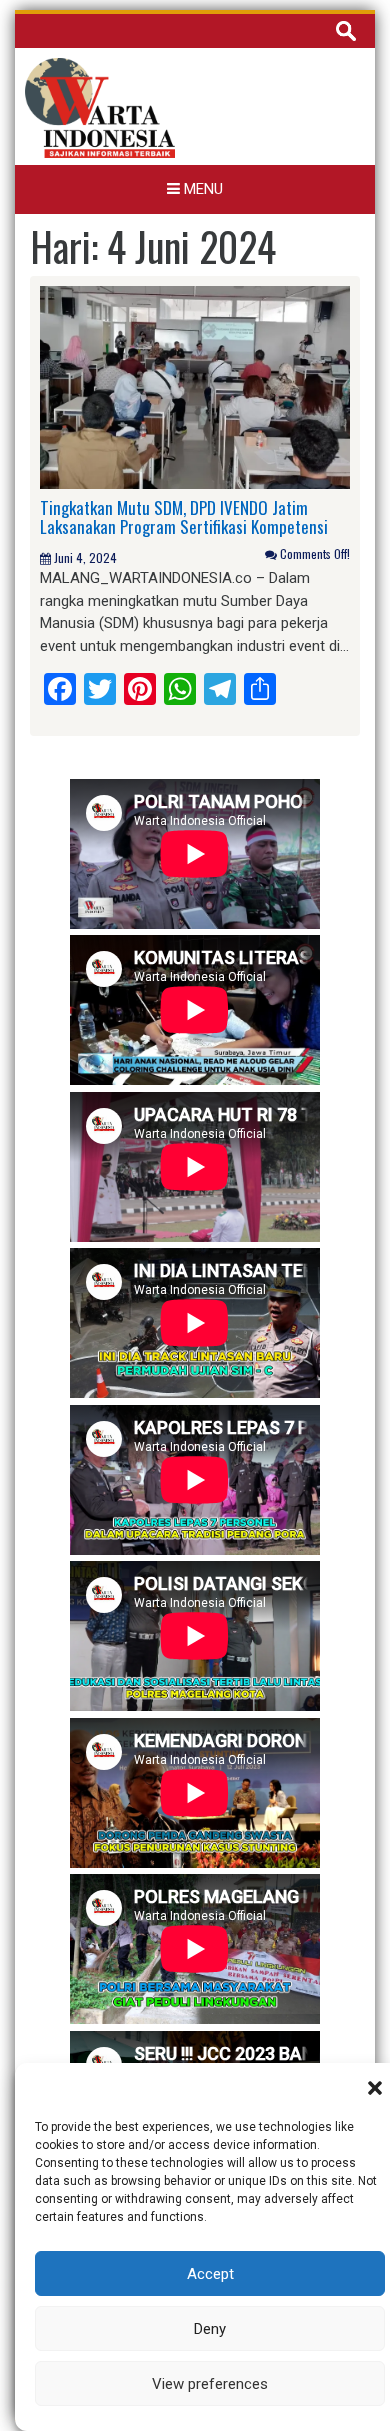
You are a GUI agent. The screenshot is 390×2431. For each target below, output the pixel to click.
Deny (210, 2329)
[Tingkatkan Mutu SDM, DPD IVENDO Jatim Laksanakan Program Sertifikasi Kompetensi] (195, 386)
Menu (201, 189)
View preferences (210, 2384)
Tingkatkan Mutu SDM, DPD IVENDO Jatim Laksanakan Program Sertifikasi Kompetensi (184, 517)
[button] (375, 2088)
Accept (210, 2274)
